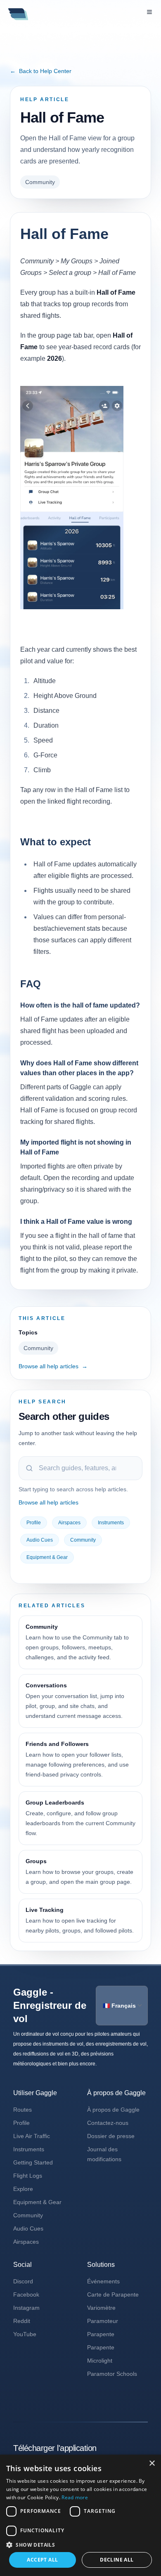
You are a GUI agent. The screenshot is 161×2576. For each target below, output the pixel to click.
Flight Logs (28, 2176)
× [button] (152, 2464)
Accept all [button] (42, 2560)
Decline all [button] (117, 2560)
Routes (22, 2110)
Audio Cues (40, 1540)
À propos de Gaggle (113, 2110)
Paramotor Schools (112, 2374)
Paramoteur (103, 2321)
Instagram (26, 2308)
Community (40, 182)
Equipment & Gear (47, 1557)
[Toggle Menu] (149, 12)
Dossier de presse (111, 2136)
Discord (23, 2281)
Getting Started (33, 2162)
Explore (23, 2189)
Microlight (100, 2361)
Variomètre (101, 2308)
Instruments (111, 1523)
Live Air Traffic (32, 2136)
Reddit (22, 2321)
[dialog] (80, 2515)
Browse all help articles (53, 1366)
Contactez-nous (108, 2123)
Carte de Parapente (113, 2295)
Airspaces (69, 1523)
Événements (103, 2281)
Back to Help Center (41, 71)
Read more (75, 2497)
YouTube (25, 2334)
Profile (34, 1523)
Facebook (26, 2295)
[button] (80, 2545)
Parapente (101, 2334)
